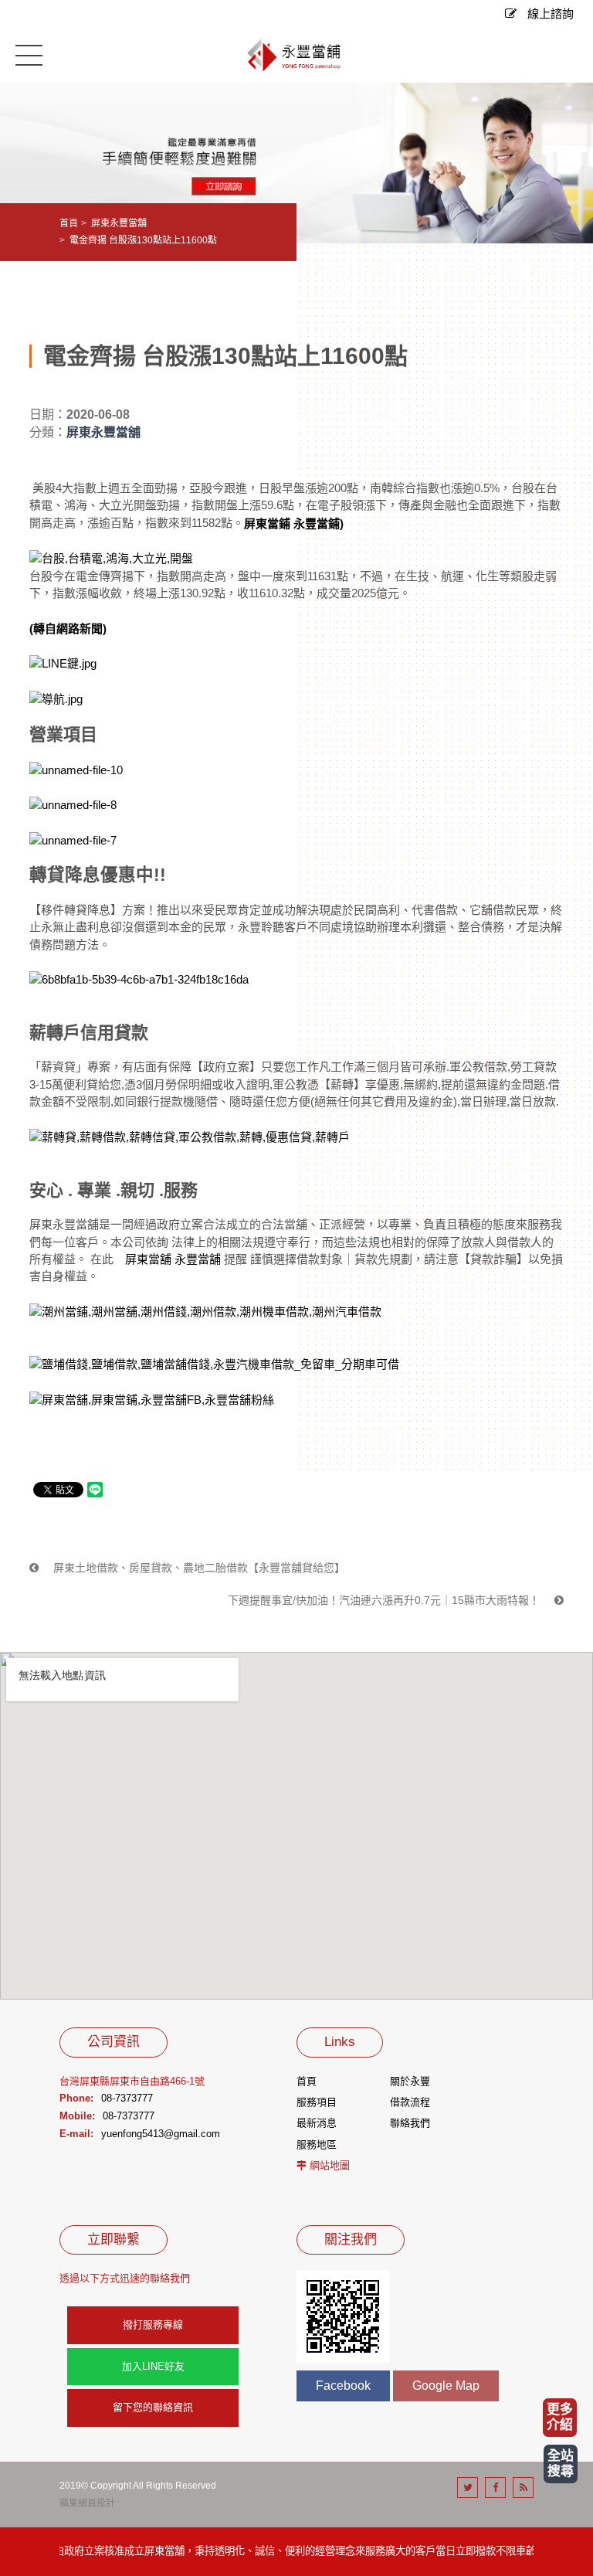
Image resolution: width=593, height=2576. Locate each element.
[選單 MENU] (29, 54)
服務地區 (317, 2144)
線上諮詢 (549, 14)
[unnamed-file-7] (73, 839)
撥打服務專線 (153, 2325)
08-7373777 (127, 2098)
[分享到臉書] (495, 2488)
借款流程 (410, 2102)
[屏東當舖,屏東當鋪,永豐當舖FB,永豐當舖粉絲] (152, 1399)
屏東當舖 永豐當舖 (175, 1259)
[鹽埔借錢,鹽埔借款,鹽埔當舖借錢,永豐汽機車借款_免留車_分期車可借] (214, 1363)
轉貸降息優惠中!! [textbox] (98, 875)
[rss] (523, 2488)
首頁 (69, 223)
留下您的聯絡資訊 (153, 2407)
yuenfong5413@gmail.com (161, 2134)
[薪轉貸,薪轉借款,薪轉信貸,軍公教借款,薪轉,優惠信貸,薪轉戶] (190, 1136)
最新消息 (317, 2123)
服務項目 (317, 2102)
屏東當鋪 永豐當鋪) (294, 523)
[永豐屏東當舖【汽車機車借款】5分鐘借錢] (296, 162)
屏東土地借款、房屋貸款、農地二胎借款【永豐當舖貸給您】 (198, 1568)
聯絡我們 (410, 2123)
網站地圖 (330, 2165)
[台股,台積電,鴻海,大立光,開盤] (111, 557)
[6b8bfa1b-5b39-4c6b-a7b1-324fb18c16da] (139, 979)
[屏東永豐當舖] (296, 56)
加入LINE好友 (153, 2366)
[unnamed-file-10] (76, 769)
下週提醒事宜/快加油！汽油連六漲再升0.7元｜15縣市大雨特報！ (385, 1600)
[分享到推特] (468, 2488)
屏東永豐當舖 (119, 223)
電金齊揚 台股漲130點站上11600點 (143, 240)
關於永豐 (410, 2081)
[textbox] (296, 726)
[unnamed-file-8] (73, 805)
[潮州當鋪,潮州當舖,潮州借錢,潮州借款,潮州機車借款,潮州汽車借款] (205, 1311)
